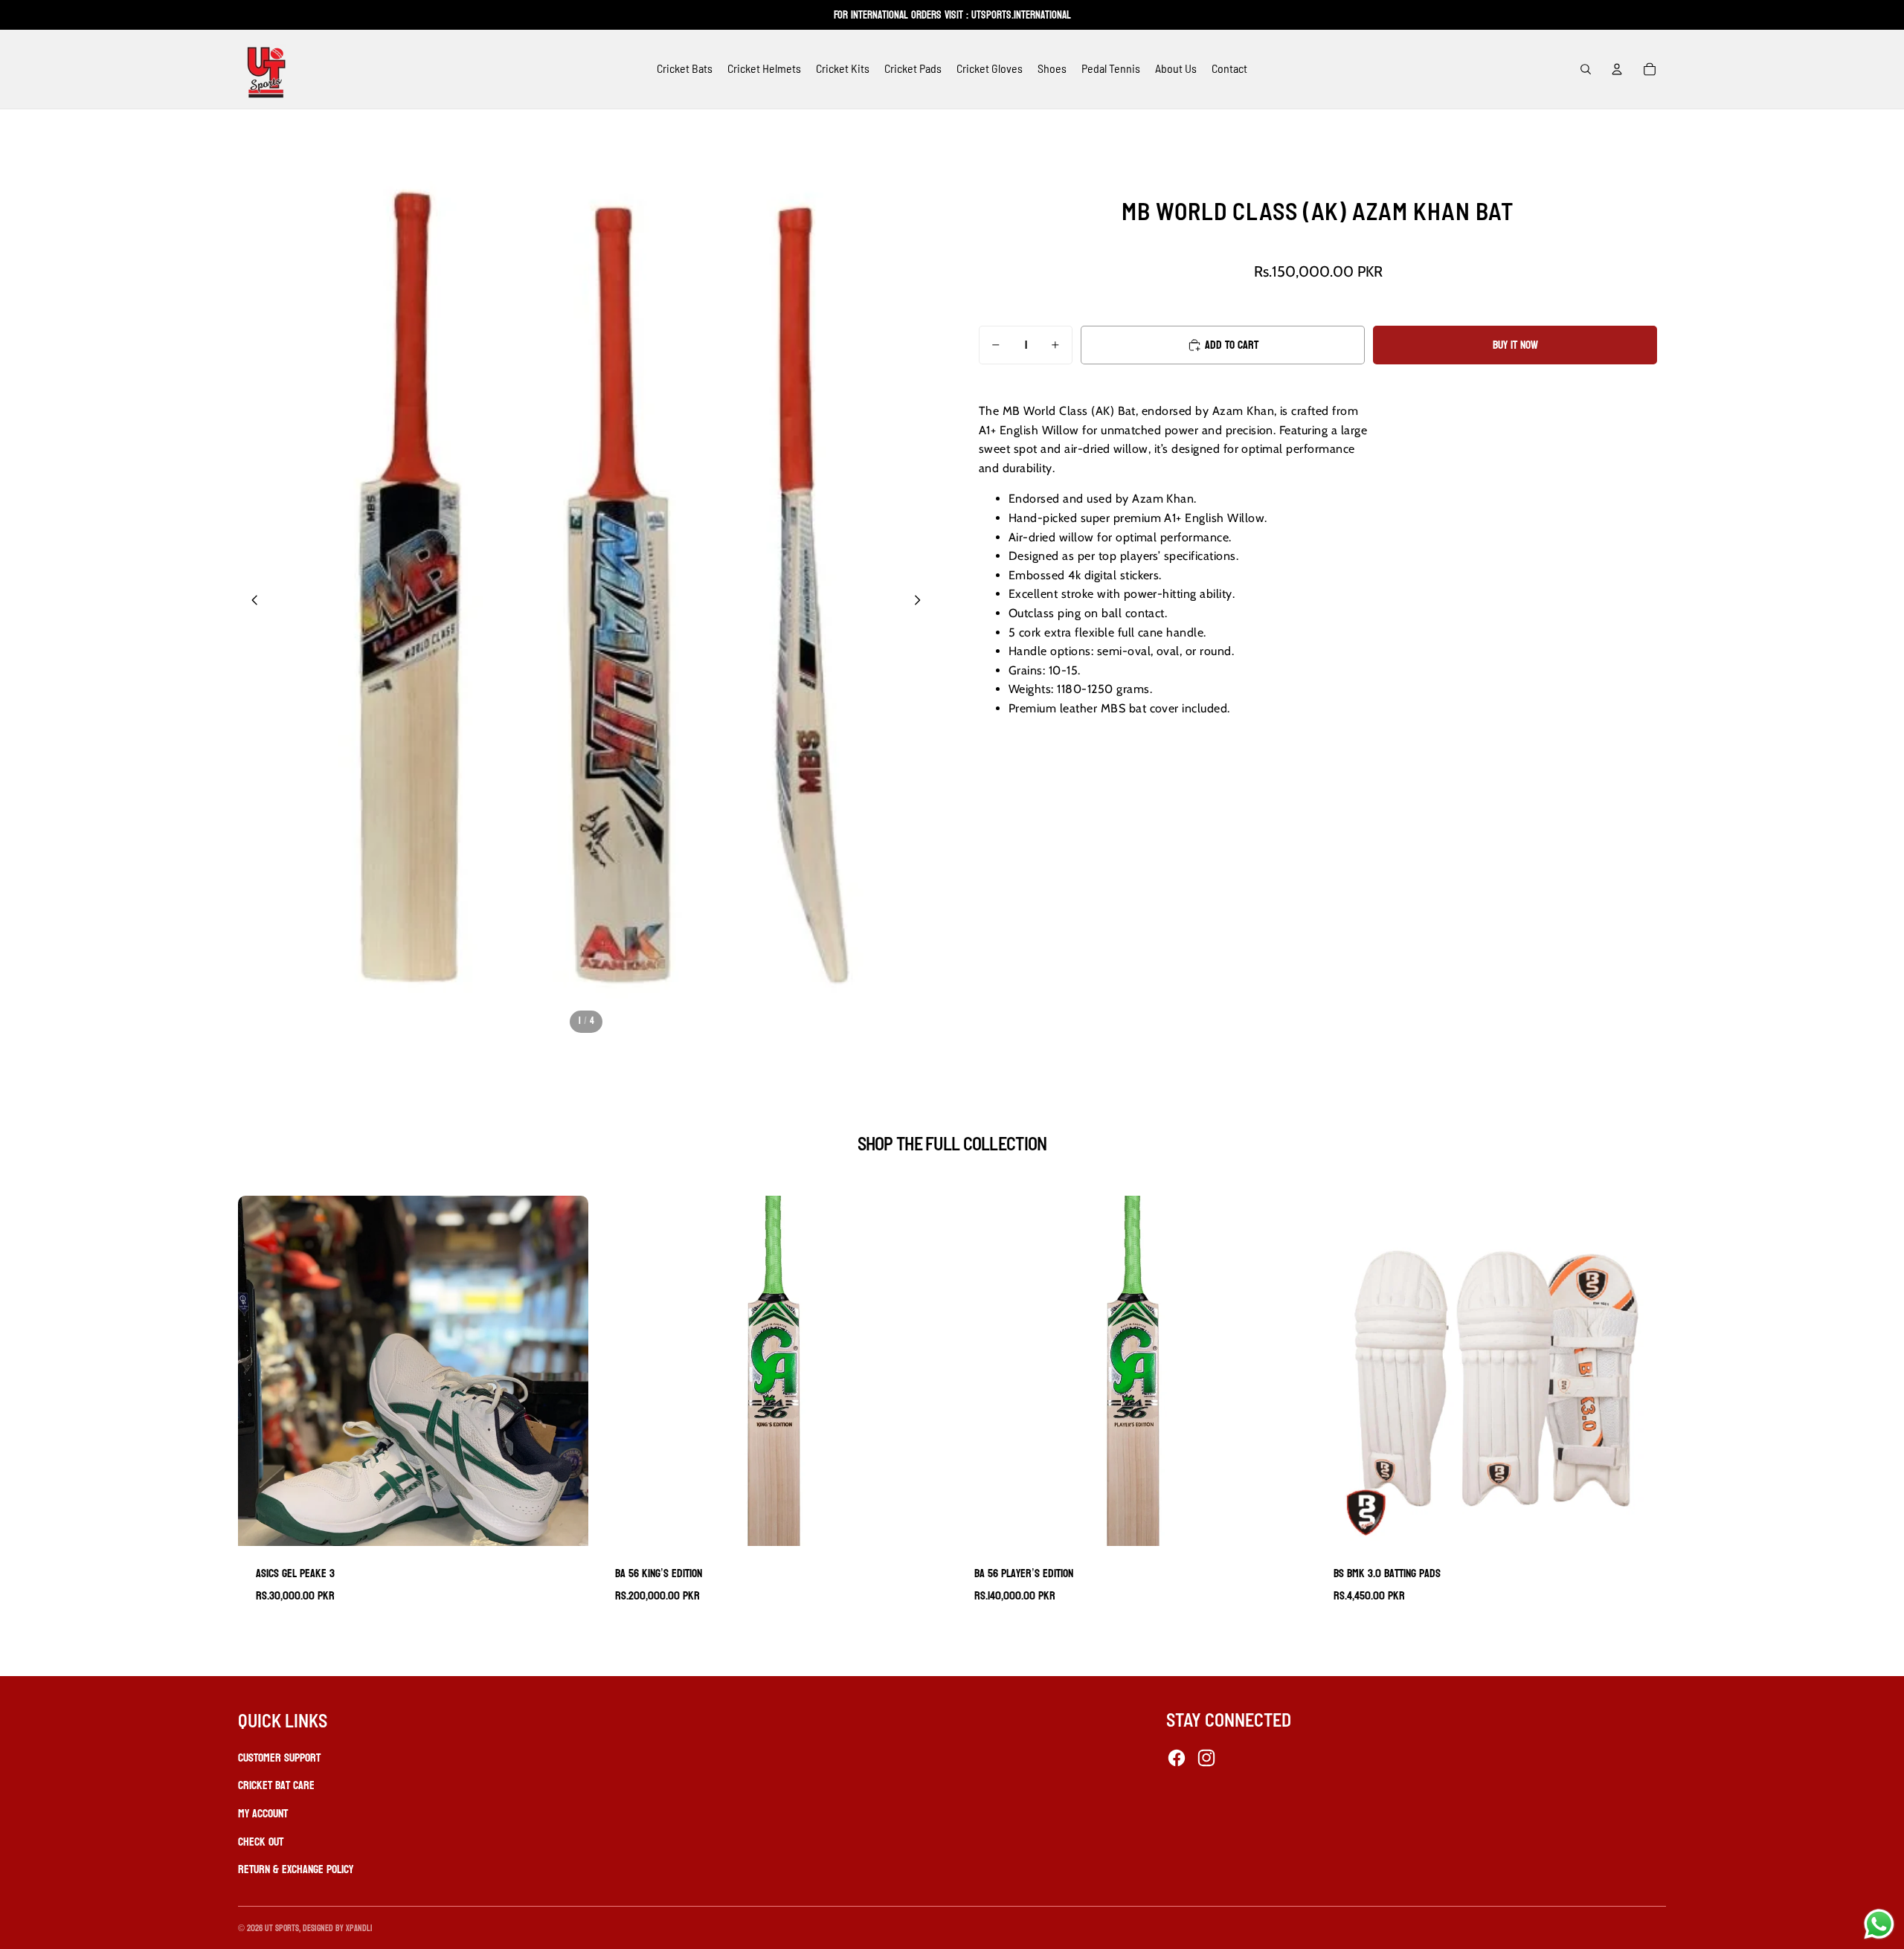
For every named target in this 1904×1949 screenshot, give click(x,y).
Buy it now (1515, 345)
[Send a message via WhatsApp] (1879, 1924)
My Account (263, 1813)
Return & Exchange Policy (296, 1869)
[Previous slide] (250, 603)
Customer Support (279, 1758)
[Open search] (1586, 69)
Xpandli (359, 1928)
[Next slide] (922, 603)
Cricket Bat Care (276, 1785)
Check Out (261, 1842)
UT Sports (282, 1928)
